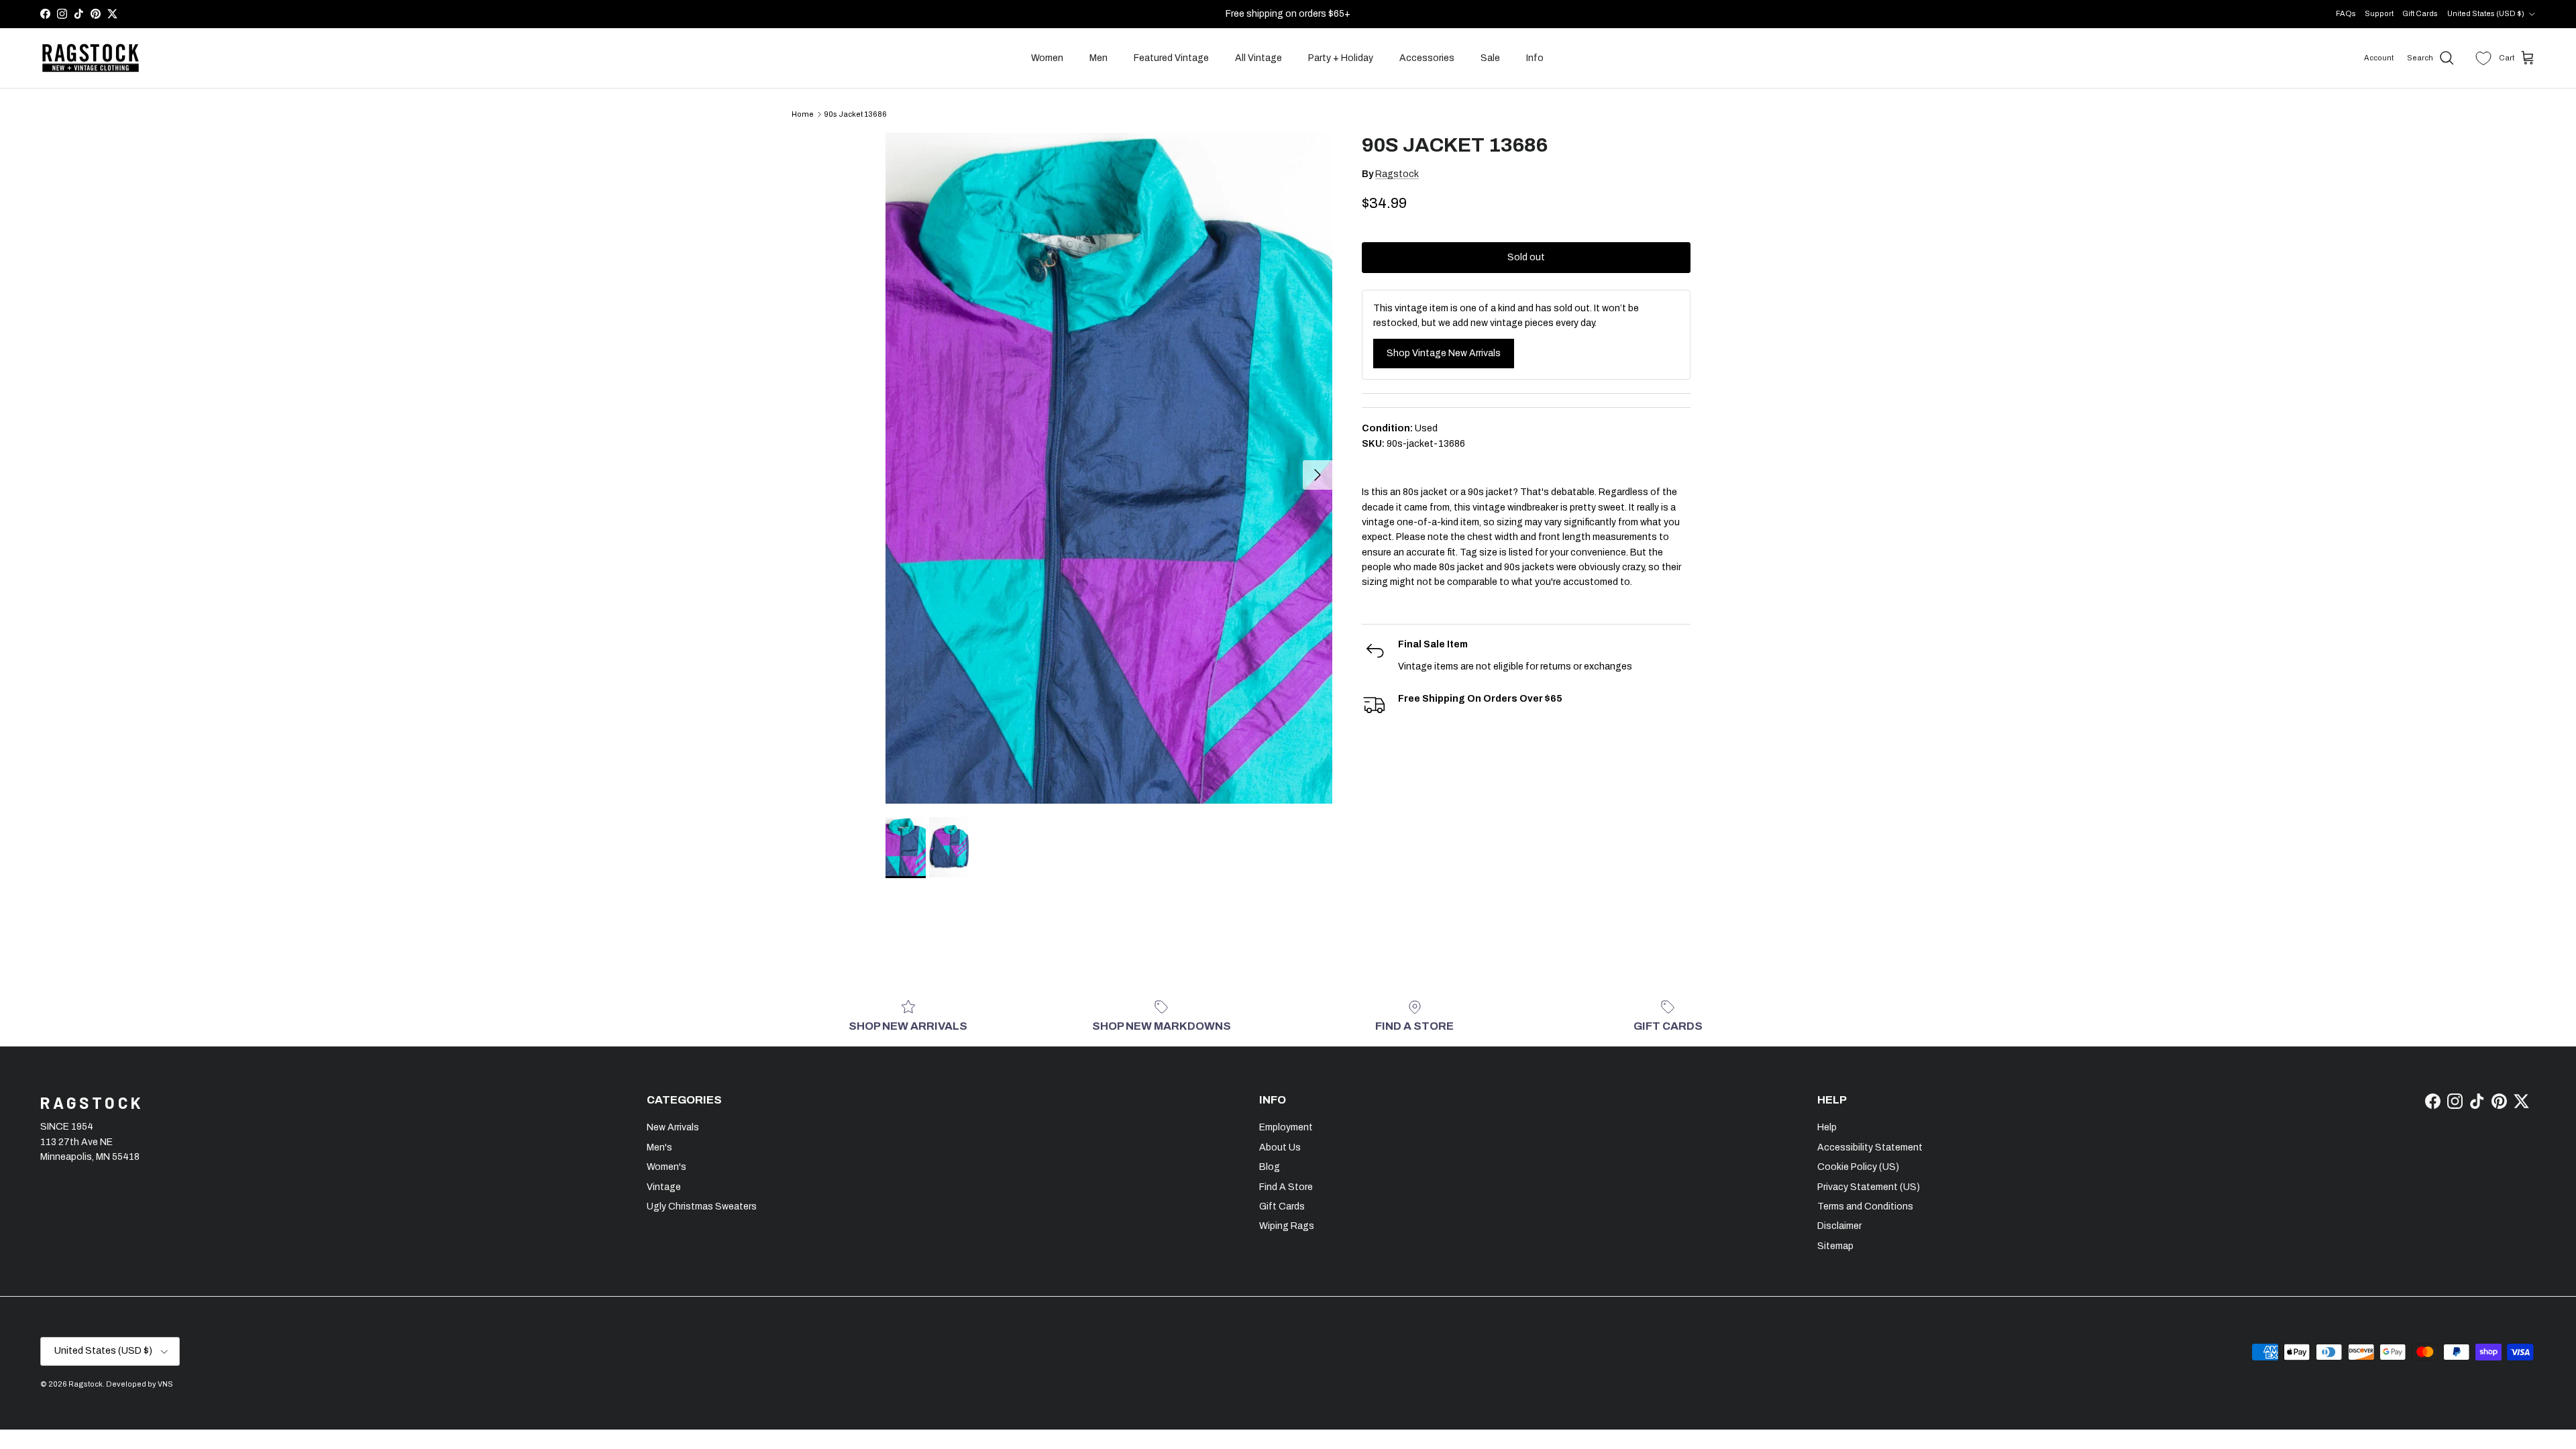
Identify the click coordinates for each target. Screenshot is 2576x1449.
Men (1098, 58)
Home (803, 114)
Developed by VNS (140, 1384)
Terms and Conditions (1865, 1206)
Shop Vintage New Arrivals (1444, 353)
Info (1535, 58)
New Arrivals (673, 1127)
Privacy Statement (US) (1869, 1187)
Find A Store (1286, 1187)
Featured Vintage (1171, 58)
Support (2379, 13)
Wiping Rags (1287, 1226)
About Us (1280, 1147)
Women (1047, 58)
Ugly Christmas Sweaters (702, 1206)
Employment (1286, 1127)
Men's (659, 1147)
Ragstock (1397, 174)
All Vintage (1258, 58)
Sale (1490, 58)
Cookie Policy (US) (1858, 1167)
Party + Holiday (1341, 58)
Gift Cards (2420, 13)
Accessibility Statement (1870, 1147)
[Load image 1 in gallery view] (1109, 468)
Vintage (664, 1187)
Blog (1270, 1167)
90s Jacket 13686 (855, 114)
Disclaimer (1839, 1226)
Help (1827, 1127)
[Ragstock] (91, 58)
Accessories (1427, 58)
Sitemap (1835, 1246)
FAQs (2346, 13)
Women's (666, 1167)
